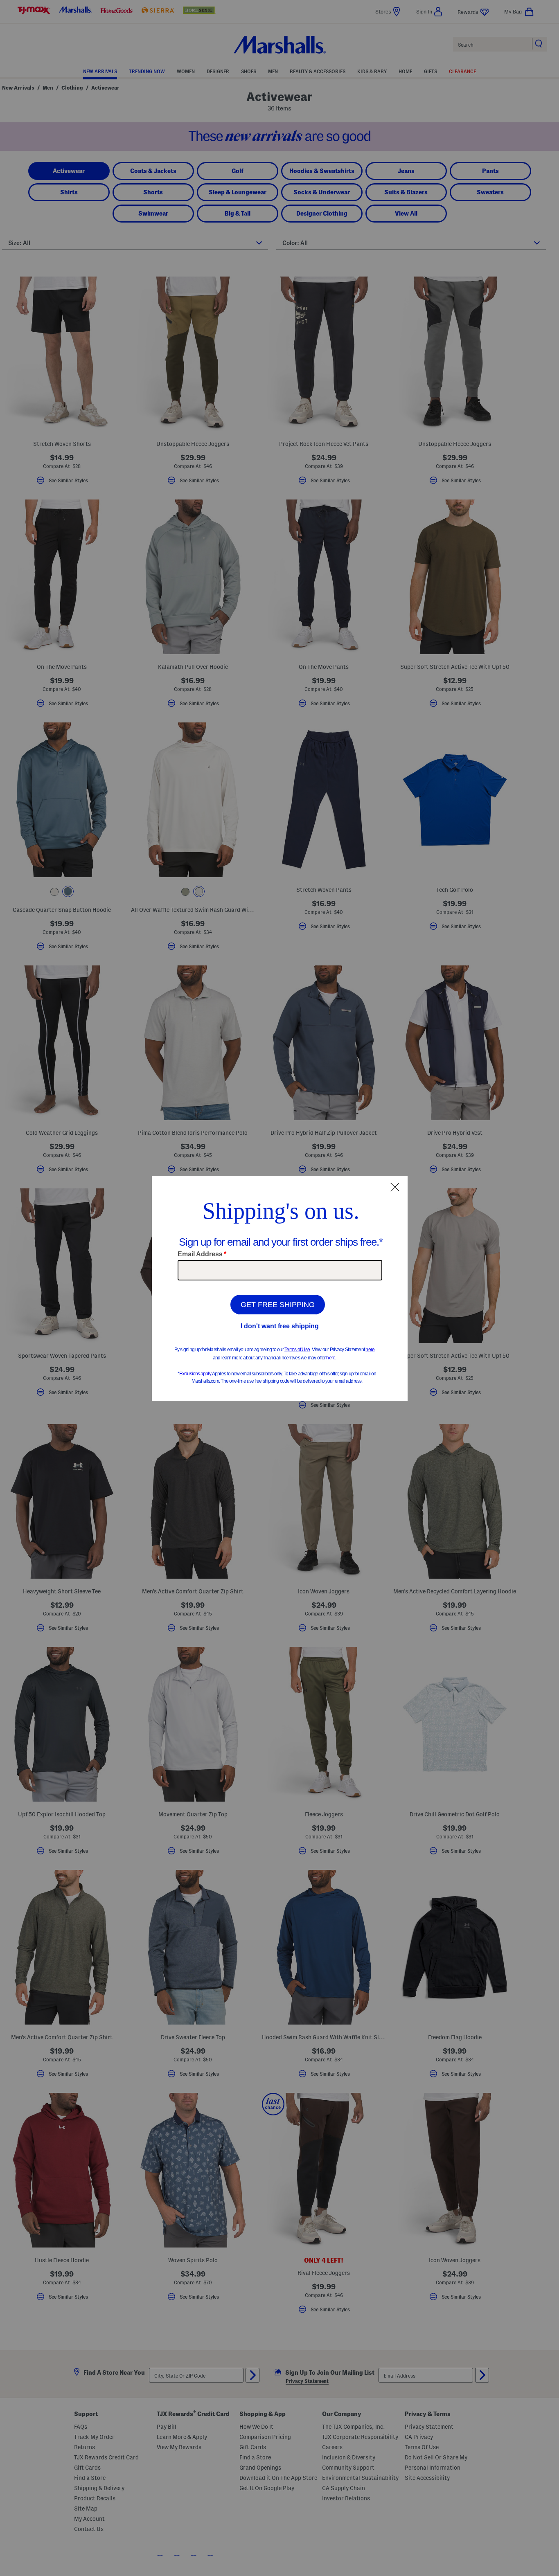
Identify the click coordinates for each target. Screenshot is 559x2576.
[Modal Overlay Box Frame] (280, 1288)
